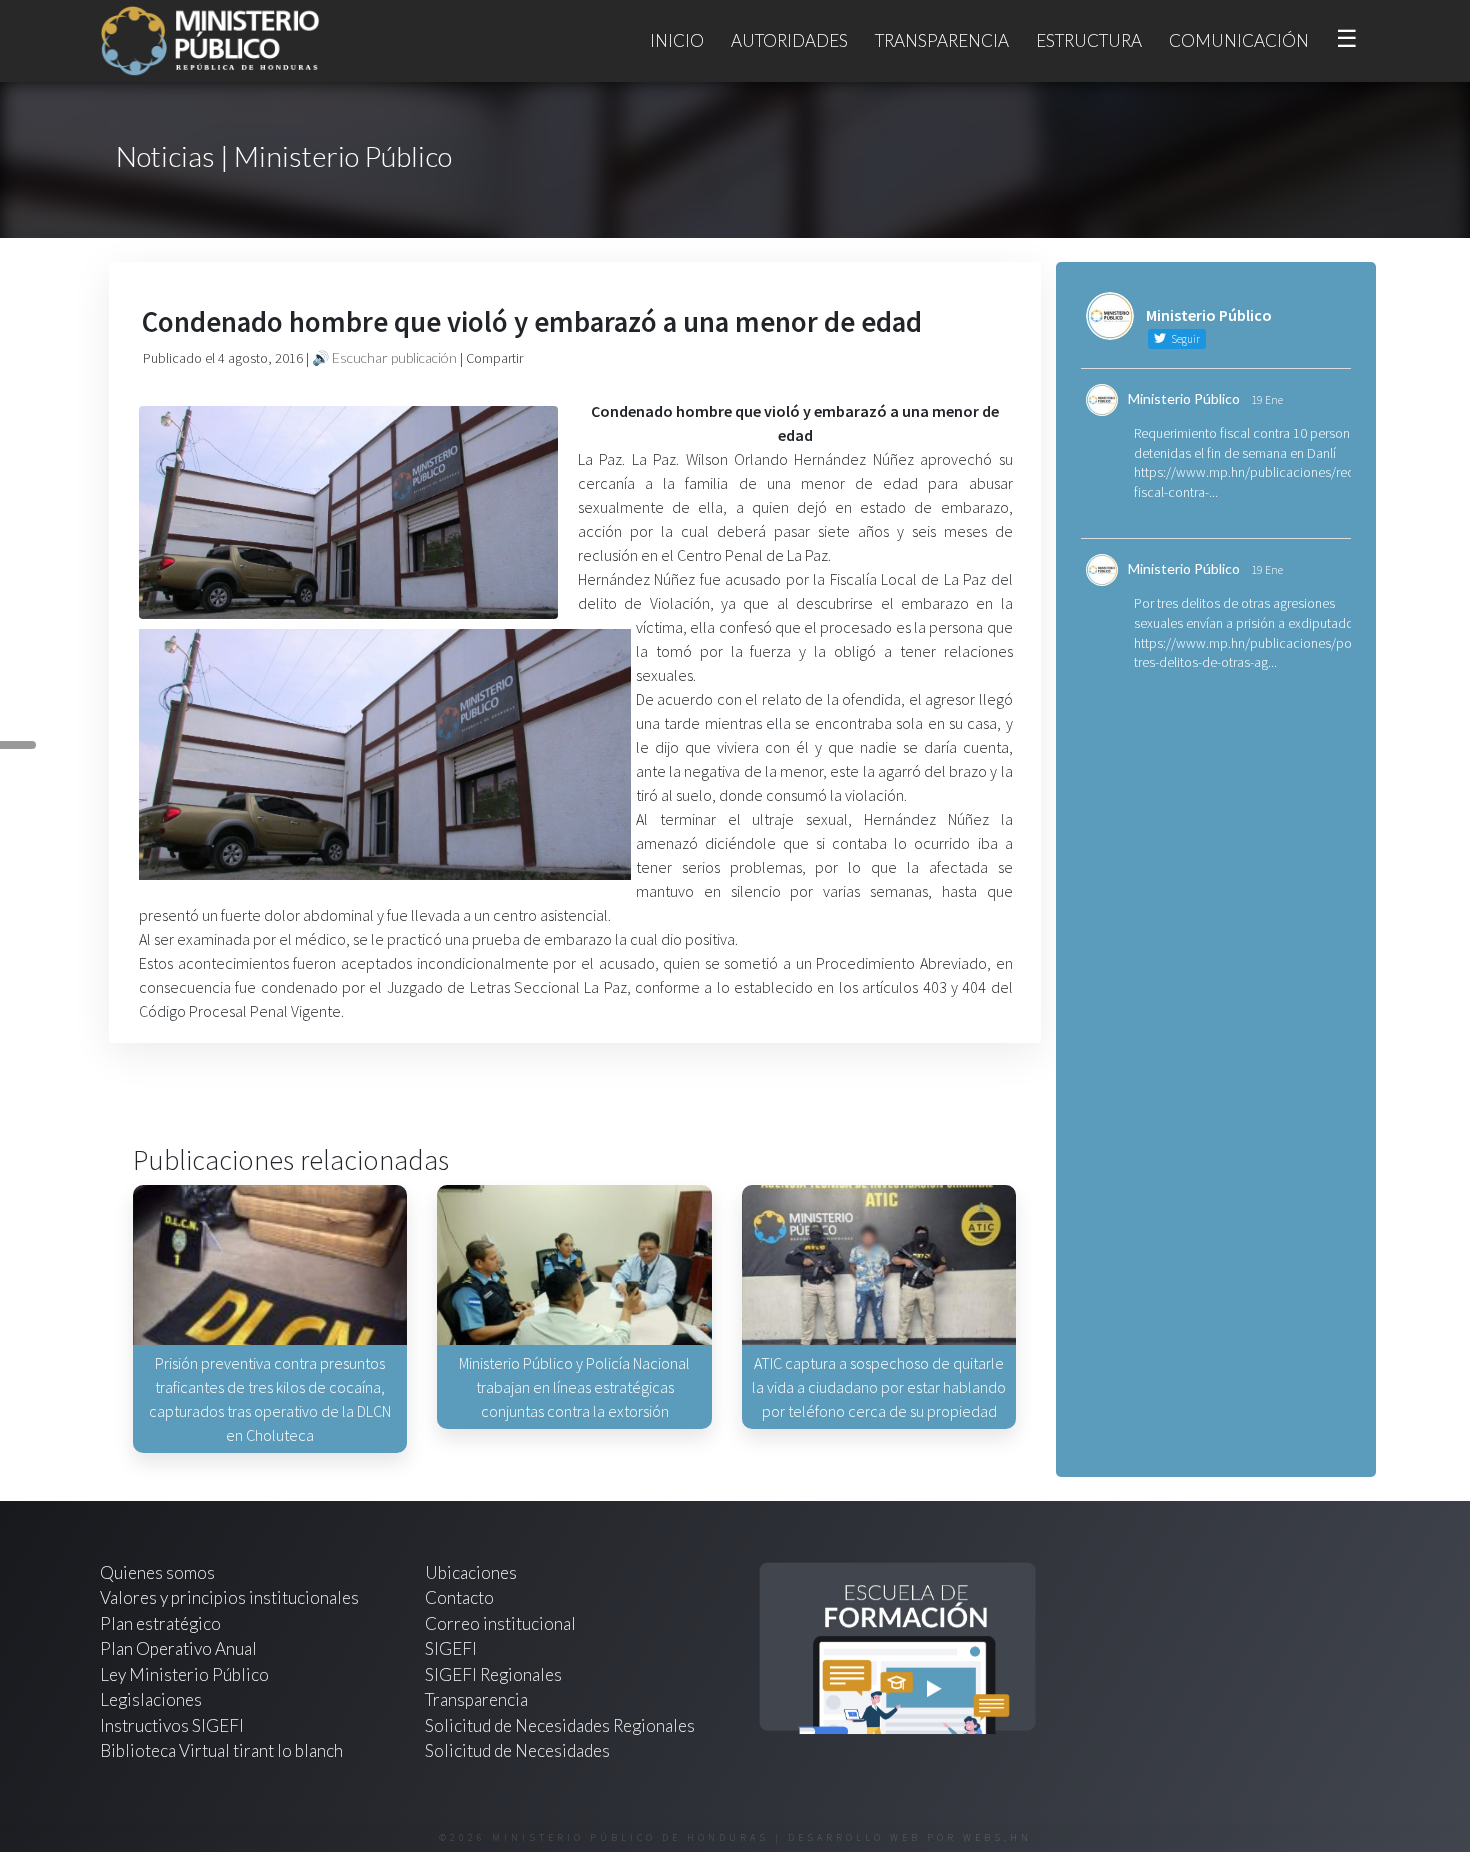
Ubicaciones (471, 1572)
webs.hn (997, 1837)
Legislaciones (151, 1699)
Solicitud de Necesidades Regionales (560, 1725)
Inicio (677, 40)
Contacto (459, 1597)
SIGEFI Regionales (493, 1674)
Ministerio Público (1184, 398)
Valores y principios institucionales (229, 1597)
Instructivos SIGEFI (172, 1725)
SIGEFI (451, 1648)
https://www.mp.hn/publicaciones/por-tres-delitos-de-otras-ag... (1247, 653)
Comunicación (1239, 40)
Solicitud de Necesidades (517, 1750)
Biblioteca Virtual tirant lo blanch (221, 1750)
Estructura (1089, 40)
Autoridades (789, 40)
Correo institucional (500, 1623)
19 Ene (1267, 399)
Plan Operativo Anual (178, 1648)
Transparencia (942, 40)
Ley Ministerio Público (184, 1674)
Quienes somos (157, 1572)
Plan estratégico (162, 1623)
